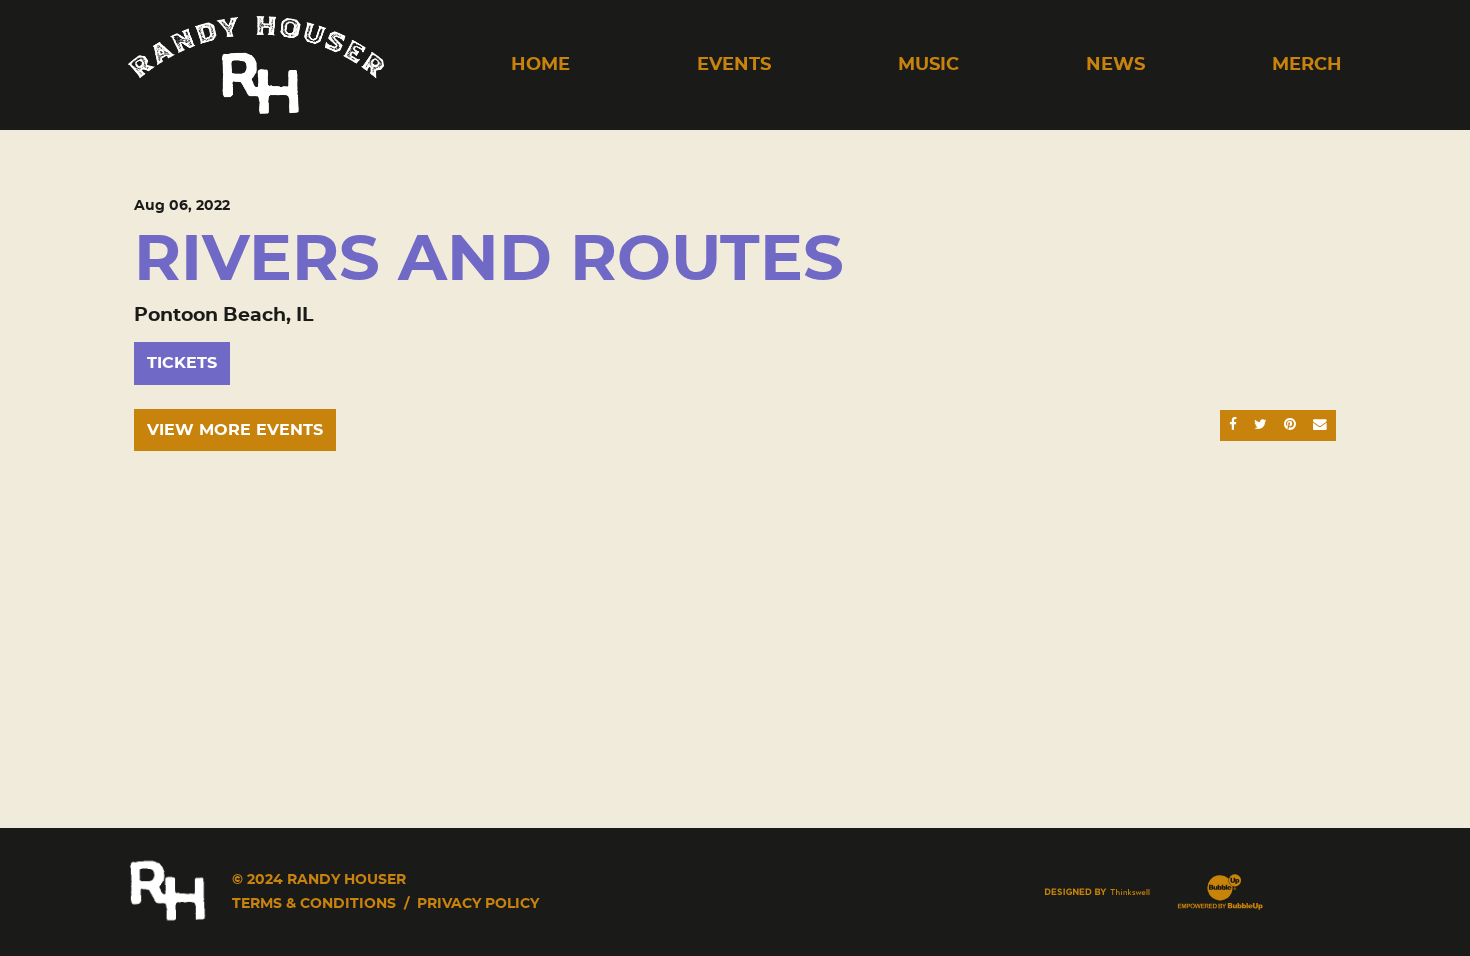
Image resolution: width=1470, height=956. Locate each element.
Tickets (182, 363)
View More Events (235, 430)
